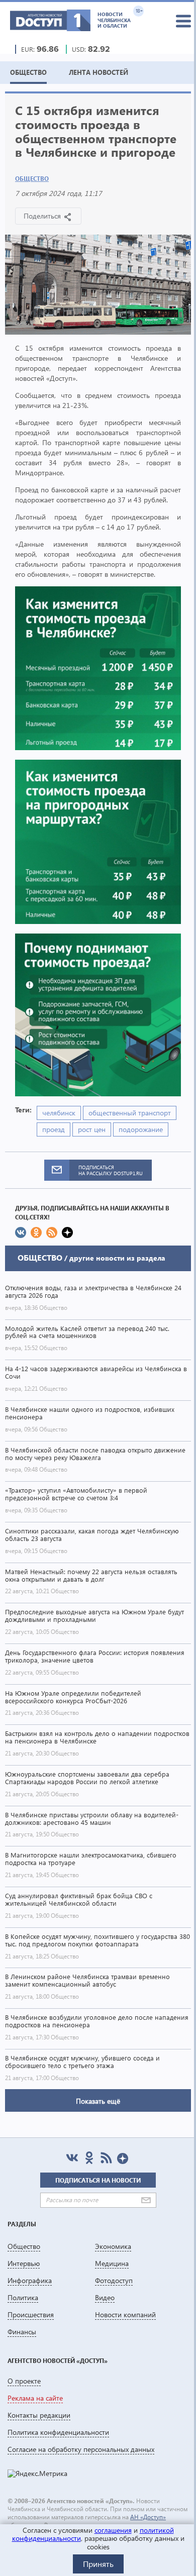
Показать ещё (98, 2101)
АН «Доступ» (148, 2517)
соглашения (113, 2530)
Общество (32, 179)
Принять (98, 2564)
